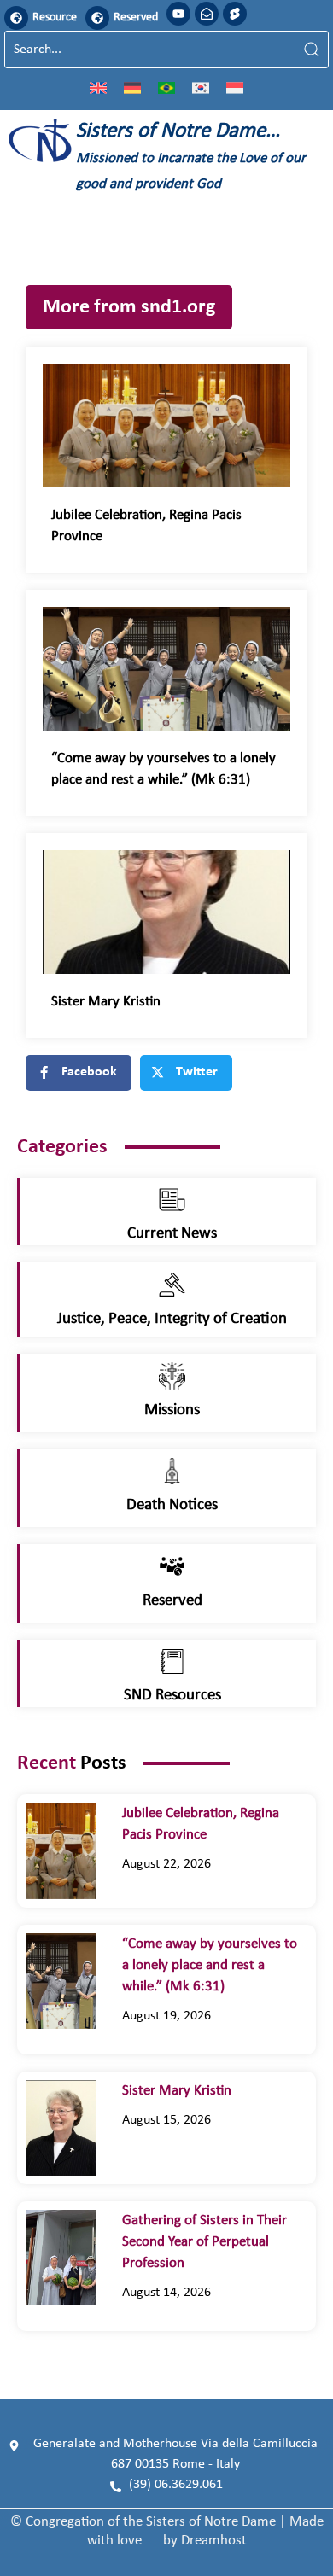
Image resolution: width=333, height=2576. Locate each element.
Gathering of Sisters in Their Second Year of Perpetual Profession (204, 2242)
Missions (172, 1410)
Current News (172, 1234)
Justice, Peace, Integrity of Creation (172, 1319)
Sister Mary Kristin (106, 1002)
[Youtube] (178, 14)
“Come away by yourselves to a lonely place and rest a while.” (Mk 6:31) (210, 1965)
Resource (55, 17)
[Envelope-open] (207, 14)
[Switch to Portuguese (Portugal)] (166, 87)
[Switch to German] (132, 87)
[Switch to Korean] (201, 87)
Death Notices (172, 1505)
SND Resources (172, 1696)
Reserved (136, 17)
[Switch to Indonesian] (235, 87)
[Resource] (16, 18)
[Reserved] (97, 18)
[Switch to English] (98, 87)
